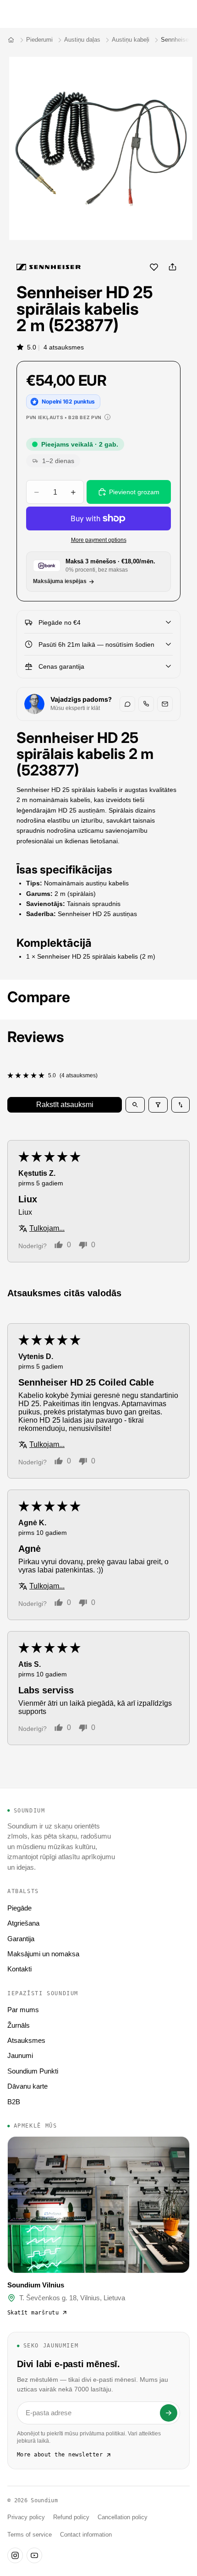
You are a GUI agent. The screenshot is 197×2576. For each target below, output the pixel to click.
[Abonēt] (169, 2413)
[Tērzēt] (127, 704)
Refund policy (71, 2517)
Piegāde (19, 1908)
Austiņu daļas (82, 40)
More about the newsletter (60, 2455)
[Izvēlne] (11, 14)
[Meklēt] (30, 14)
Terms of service (30, 2535)
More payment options (99, 540)
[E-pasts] (165, 704)
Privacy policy (26, 2517)
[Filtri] (158, 1105)
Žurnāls (19, 2025)
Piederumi (39, 40)
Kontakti (19, 1969)
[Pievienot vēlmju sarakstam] (154, 267)
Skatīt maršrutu (33, 2313)
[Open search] (135, 1105)
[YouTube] (34, 2555)
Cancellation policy (123, 2517)
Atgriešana (23, 1923)
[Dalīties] (172, 267)
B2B (14, 2102)
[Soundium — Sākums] (11, 40)
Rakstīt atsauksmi (65, 1105)
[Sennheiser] (49, 267)
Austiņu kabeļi (131, 40)
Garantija (21, 1939)
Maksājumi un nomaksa (43, 1954)
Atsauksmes (26, 2040)
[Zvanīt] (146, 704)
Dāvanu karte (27, 2086)
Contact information (86, 2535)
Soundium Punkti (33, 2071)
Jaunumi (20, 2055)
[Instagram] (15, 2555)
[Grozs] (186, 14)
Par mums (23, 2010)
